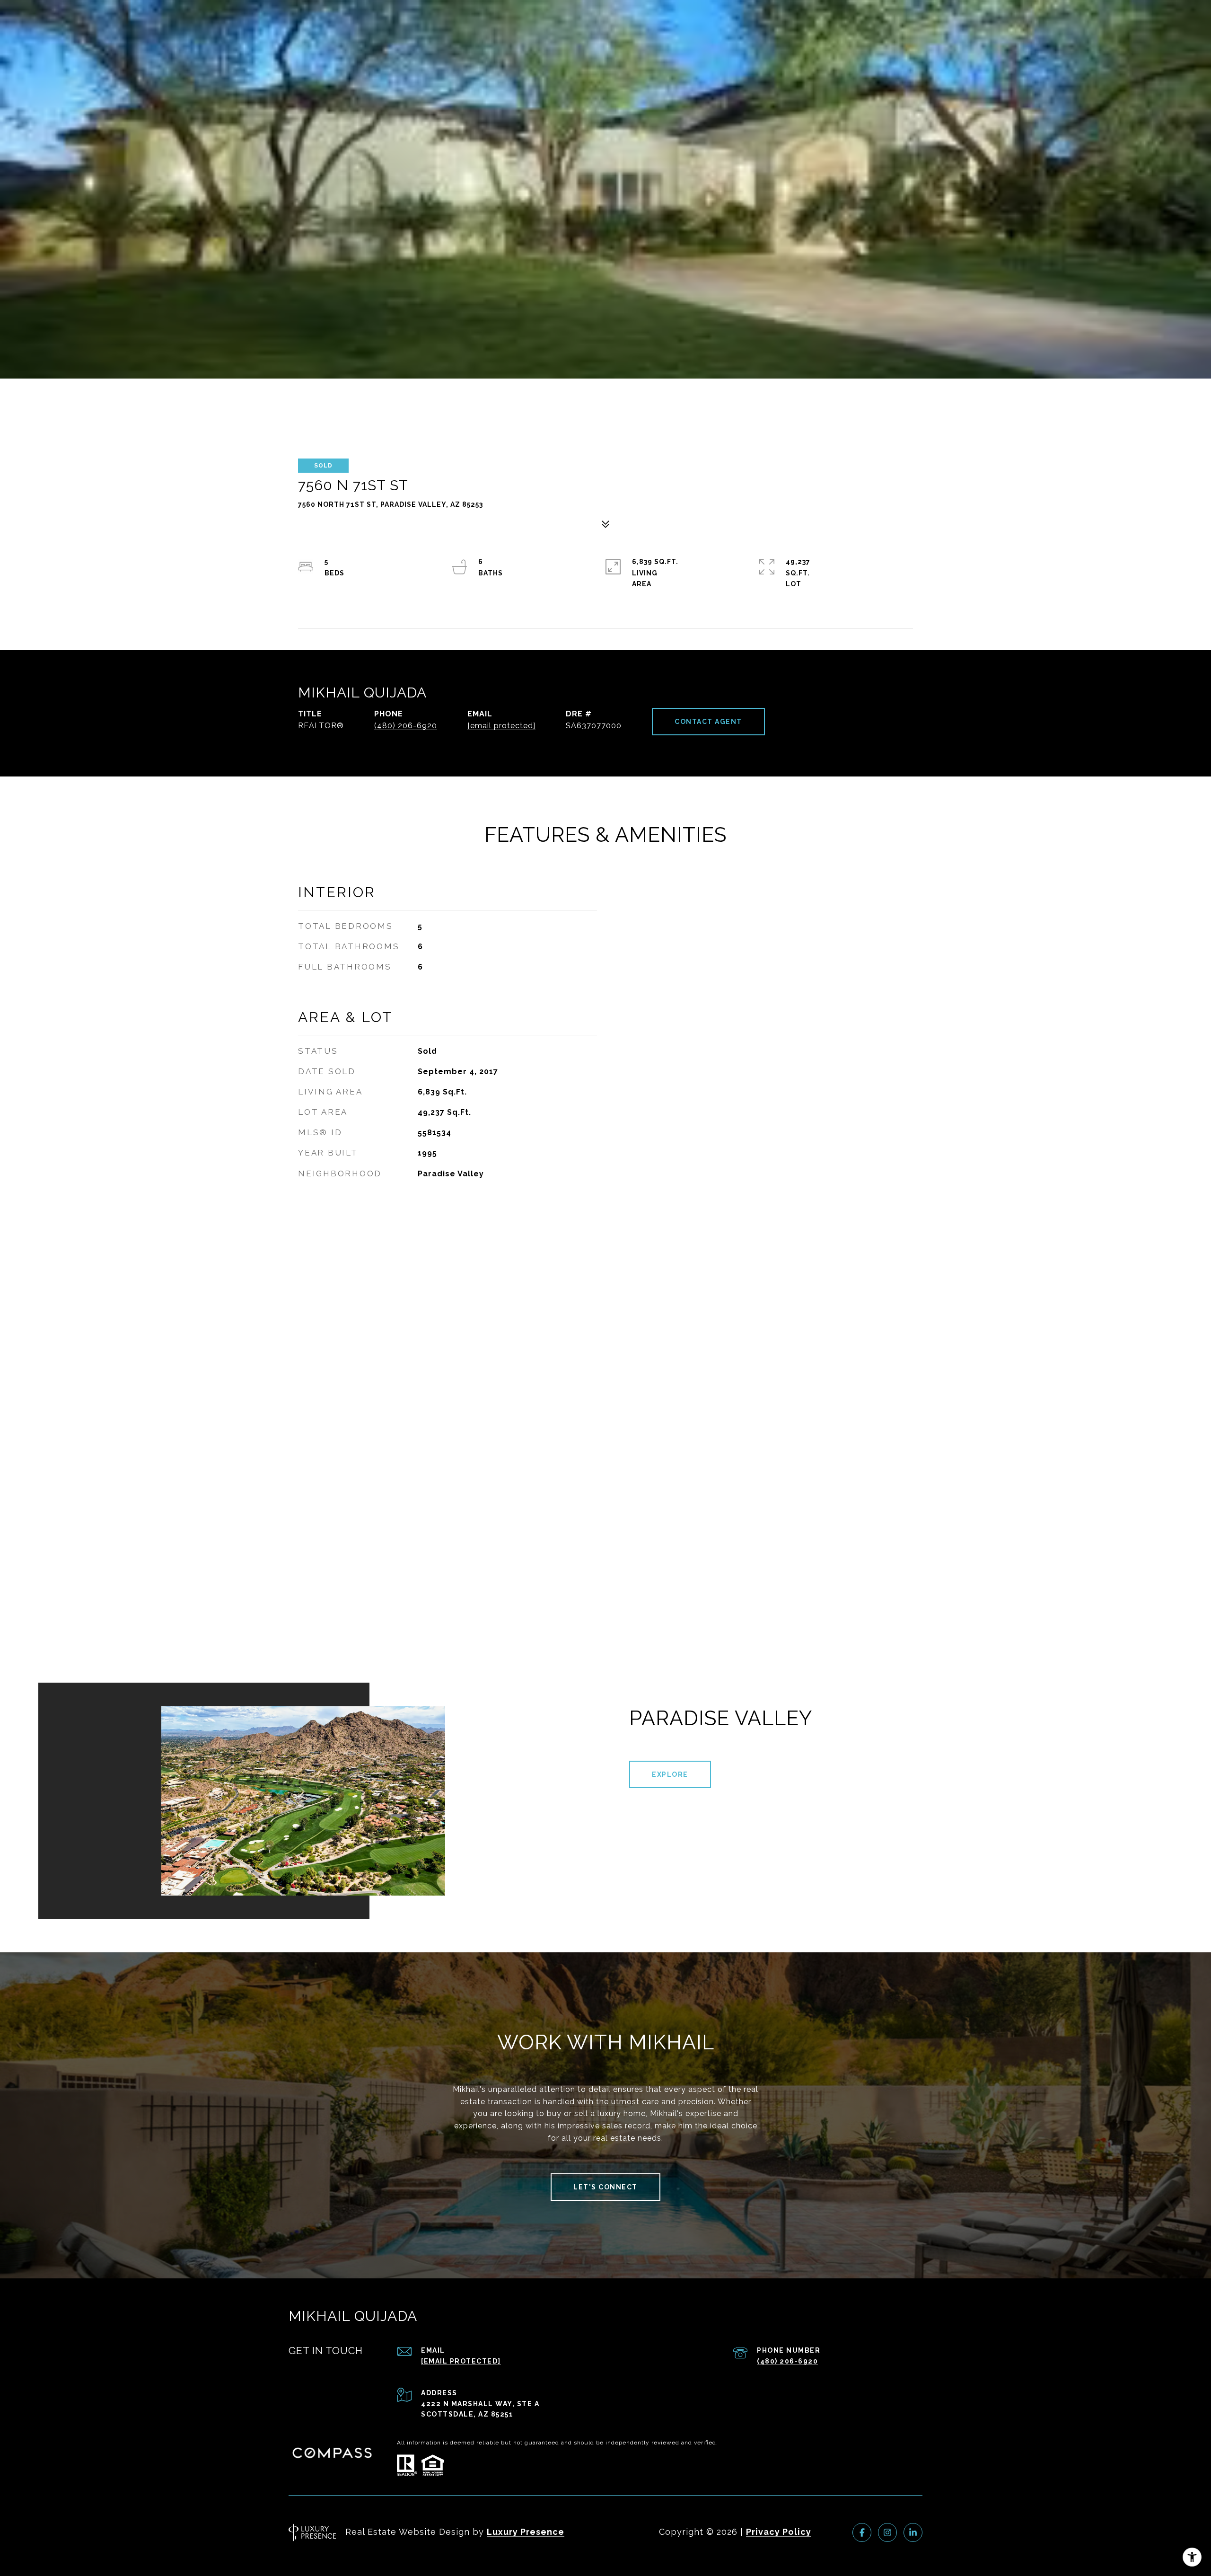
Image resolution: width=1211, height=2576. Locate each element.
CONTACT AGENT (708, 722)
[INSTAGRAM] (887, 2532)
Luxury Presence (526, 2532)
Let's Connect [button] (605, 2187)
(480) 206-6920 (406, 726)
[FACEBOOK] (862, 2532)
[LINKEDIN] (913, 2532)
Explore (670, 1774)
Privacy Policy (779, 2532)
